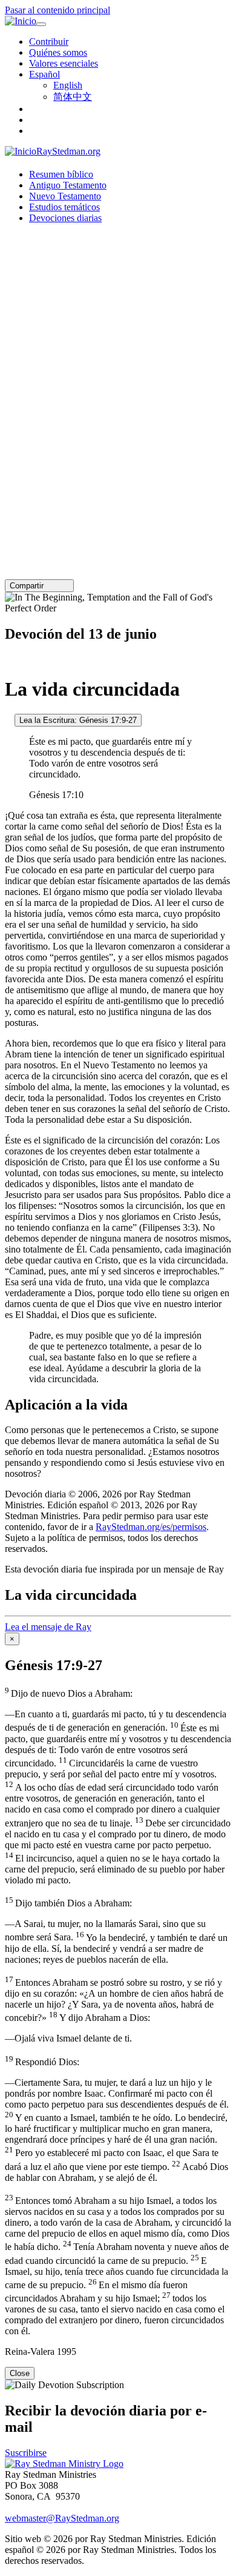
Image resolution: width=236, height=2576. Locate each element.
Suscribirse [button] (26, 2453)
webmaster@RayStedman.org (62, 2518)
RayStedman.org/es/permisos (151, 1527)
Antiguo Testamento (68, 185)
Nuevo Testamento (65, 196)
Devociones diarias (65, 218)
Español (44, 74)
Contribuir (49, 42)
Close (20, 2373)
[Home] (64, 2464)
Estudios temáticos (64, 207)
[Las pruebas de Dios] (8, 720)
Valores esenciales (64, 63)
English (68, 85)
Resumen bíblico (61, 174)
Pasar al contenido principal (57, 10)
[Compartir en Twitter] (57, 586)
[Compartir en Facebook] (66, 586)
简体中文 (73, 97)
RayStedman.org (68, 151)
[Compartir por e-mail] (49, 586)
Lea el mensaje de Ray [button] (48, 1627)
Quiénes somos (58, 52)
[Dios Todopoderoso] (8, 660)
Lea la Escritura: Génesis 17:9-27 (78, 720)
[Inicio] (21, 21)
